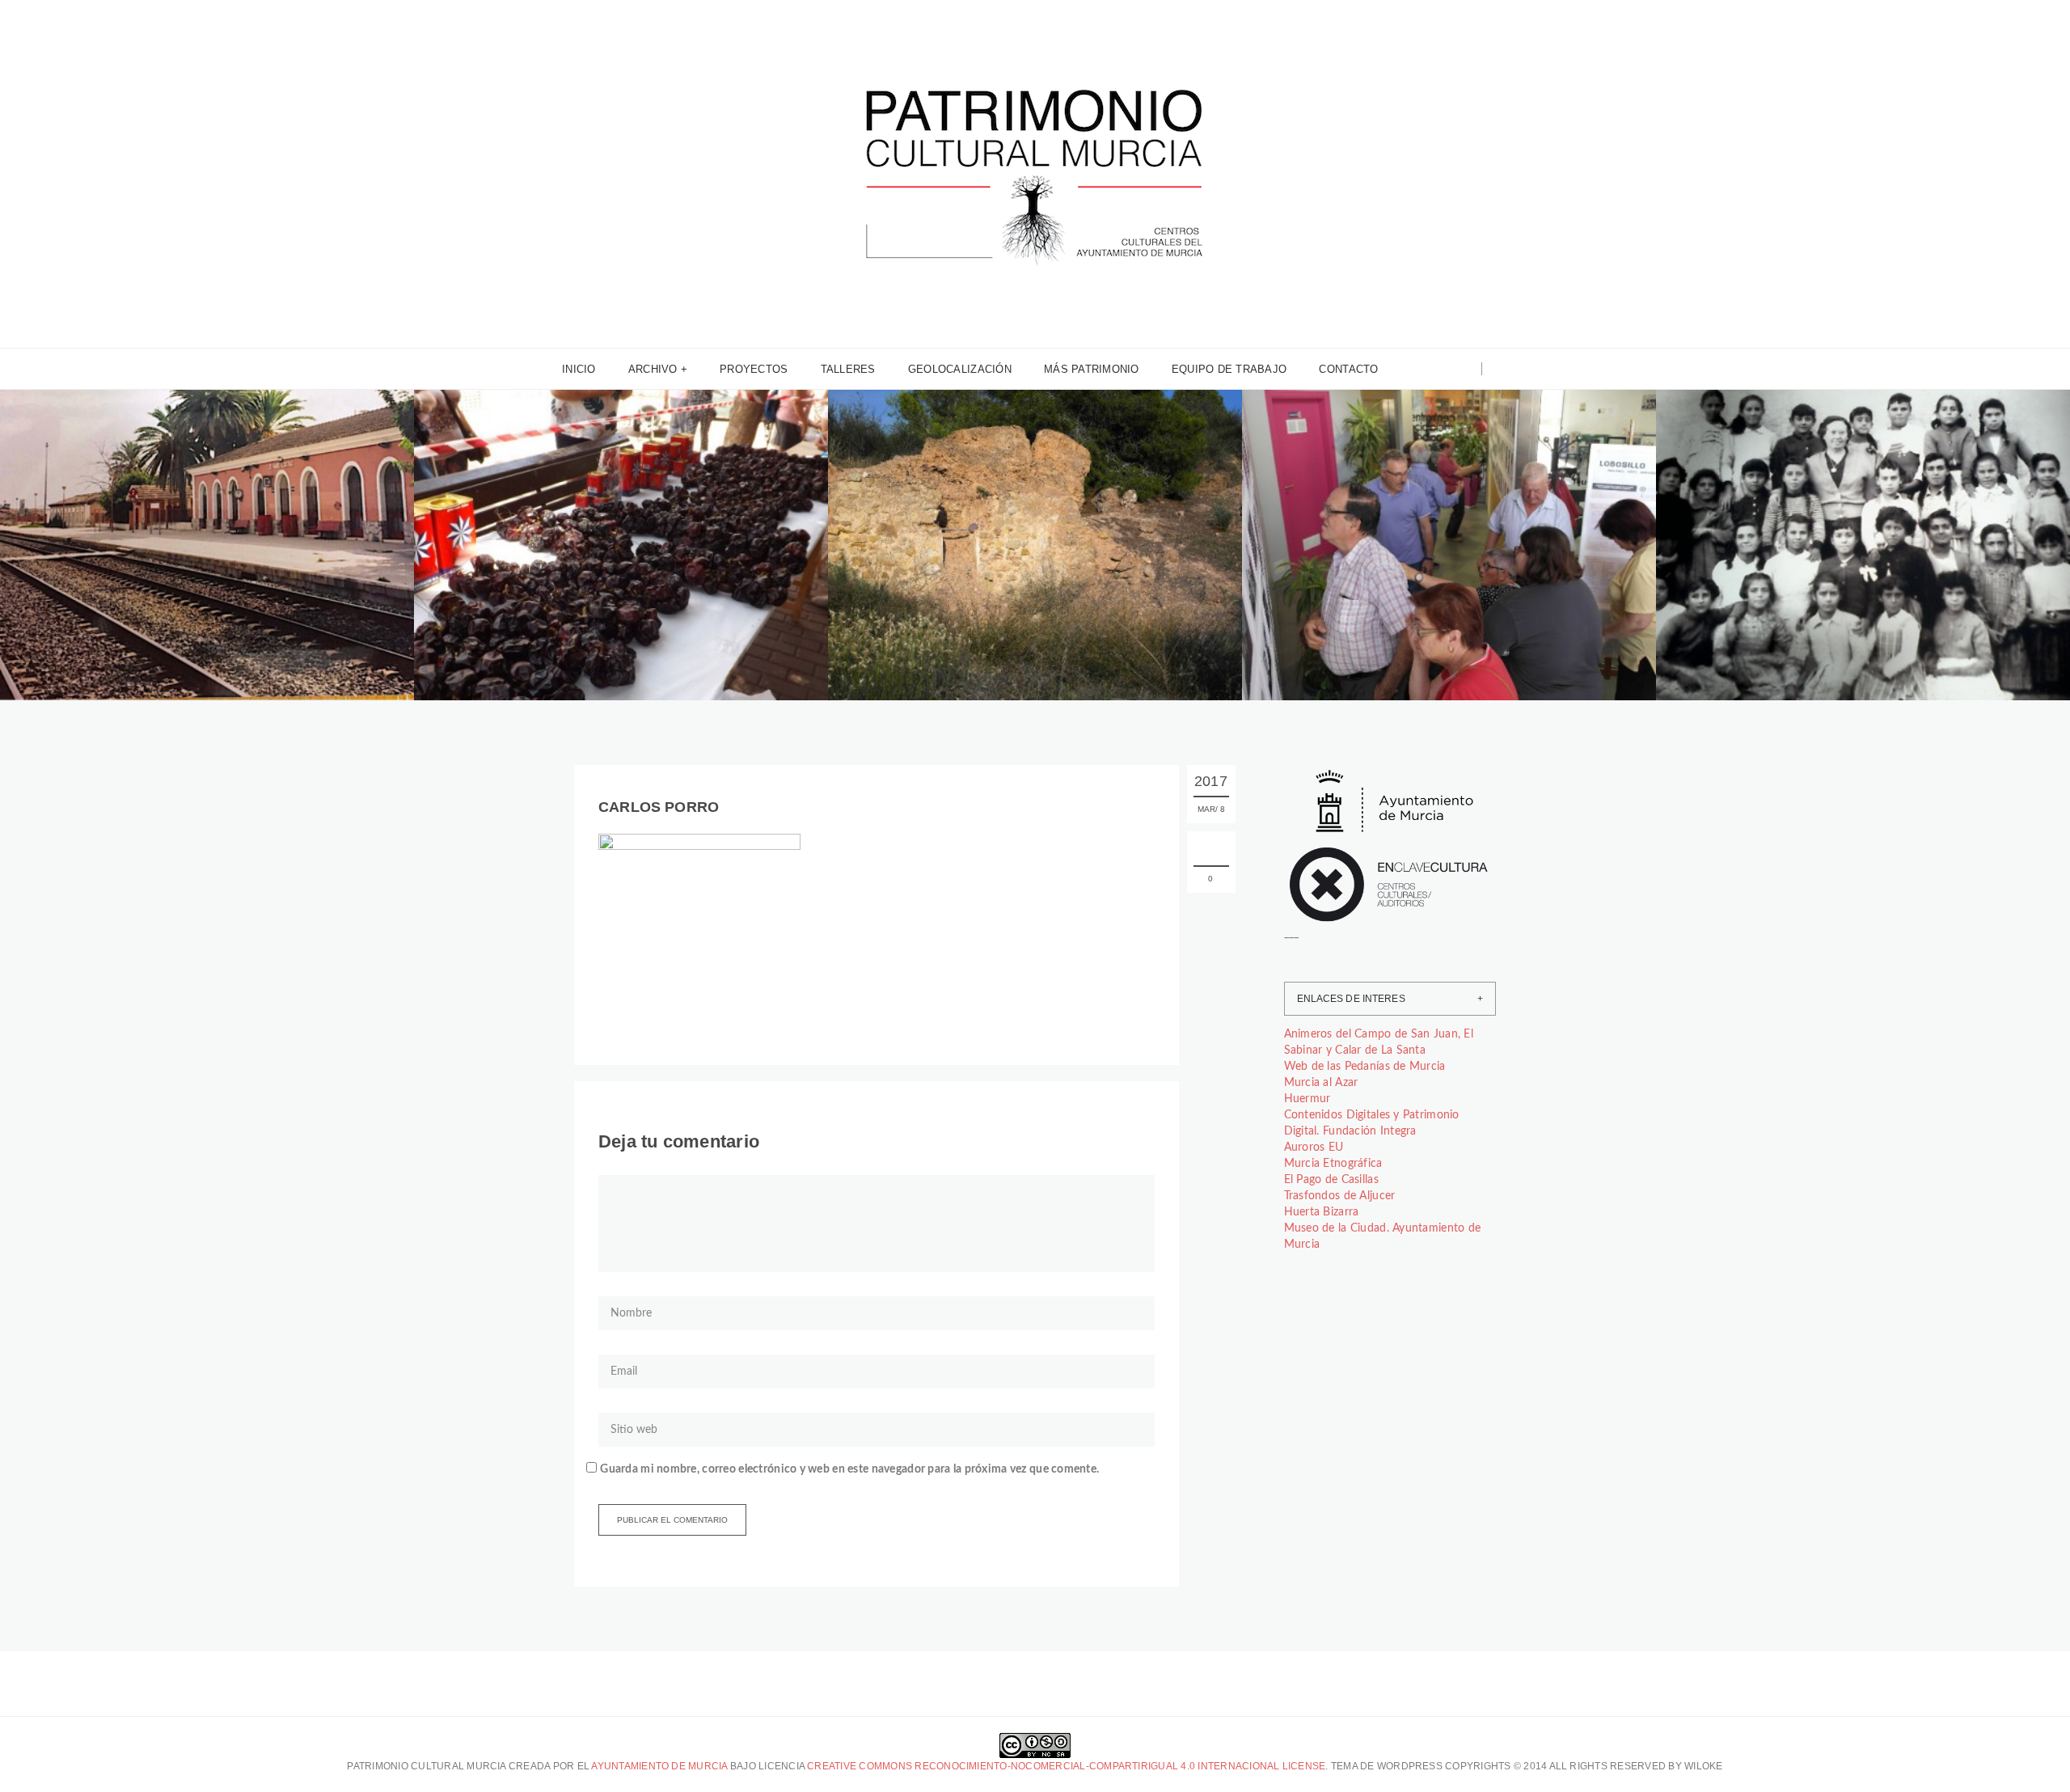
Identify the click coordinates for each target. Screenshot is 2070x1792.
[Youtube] (1463, 369)
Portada (229, 542)
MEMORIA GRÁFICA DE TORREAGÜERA (1835, 574)
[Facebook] (1422, 369)
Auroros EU (1314, 1147)
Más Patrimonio (1092, 369)
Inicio (579, 369)
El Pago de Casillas (1331, 1180)
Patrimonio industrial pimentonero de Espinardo (588, 536)
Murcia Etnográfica (1333, 1164)
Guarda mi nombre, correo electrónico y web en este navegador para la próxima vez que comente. (849, 1469)
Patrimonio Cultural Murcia (122, 542)
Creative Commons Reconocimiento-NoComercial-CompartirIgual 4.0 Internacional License (1066, 1766)
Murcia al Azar (1321, 1083)
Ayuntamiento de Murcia (659, 1766)
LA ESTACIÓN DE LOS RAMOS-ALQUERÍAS (189, 574)
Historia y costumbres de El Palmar (971, 542)
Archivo (653, 369)
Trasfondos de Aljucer (1340, 1196)
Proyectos (754, 369)
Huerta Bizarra (1322, 1212)
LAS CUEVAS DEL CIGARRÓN (974, 574)
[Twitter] (1442, 369)
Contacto (1348, 369)
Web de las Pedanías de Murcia (1365, 1067)
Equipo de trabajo (1229, 369)
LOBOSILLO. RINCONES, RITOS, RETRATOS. (1435, 574)
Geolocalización (960, 369)
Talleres (848, 369)
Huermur (1307, 1099)
